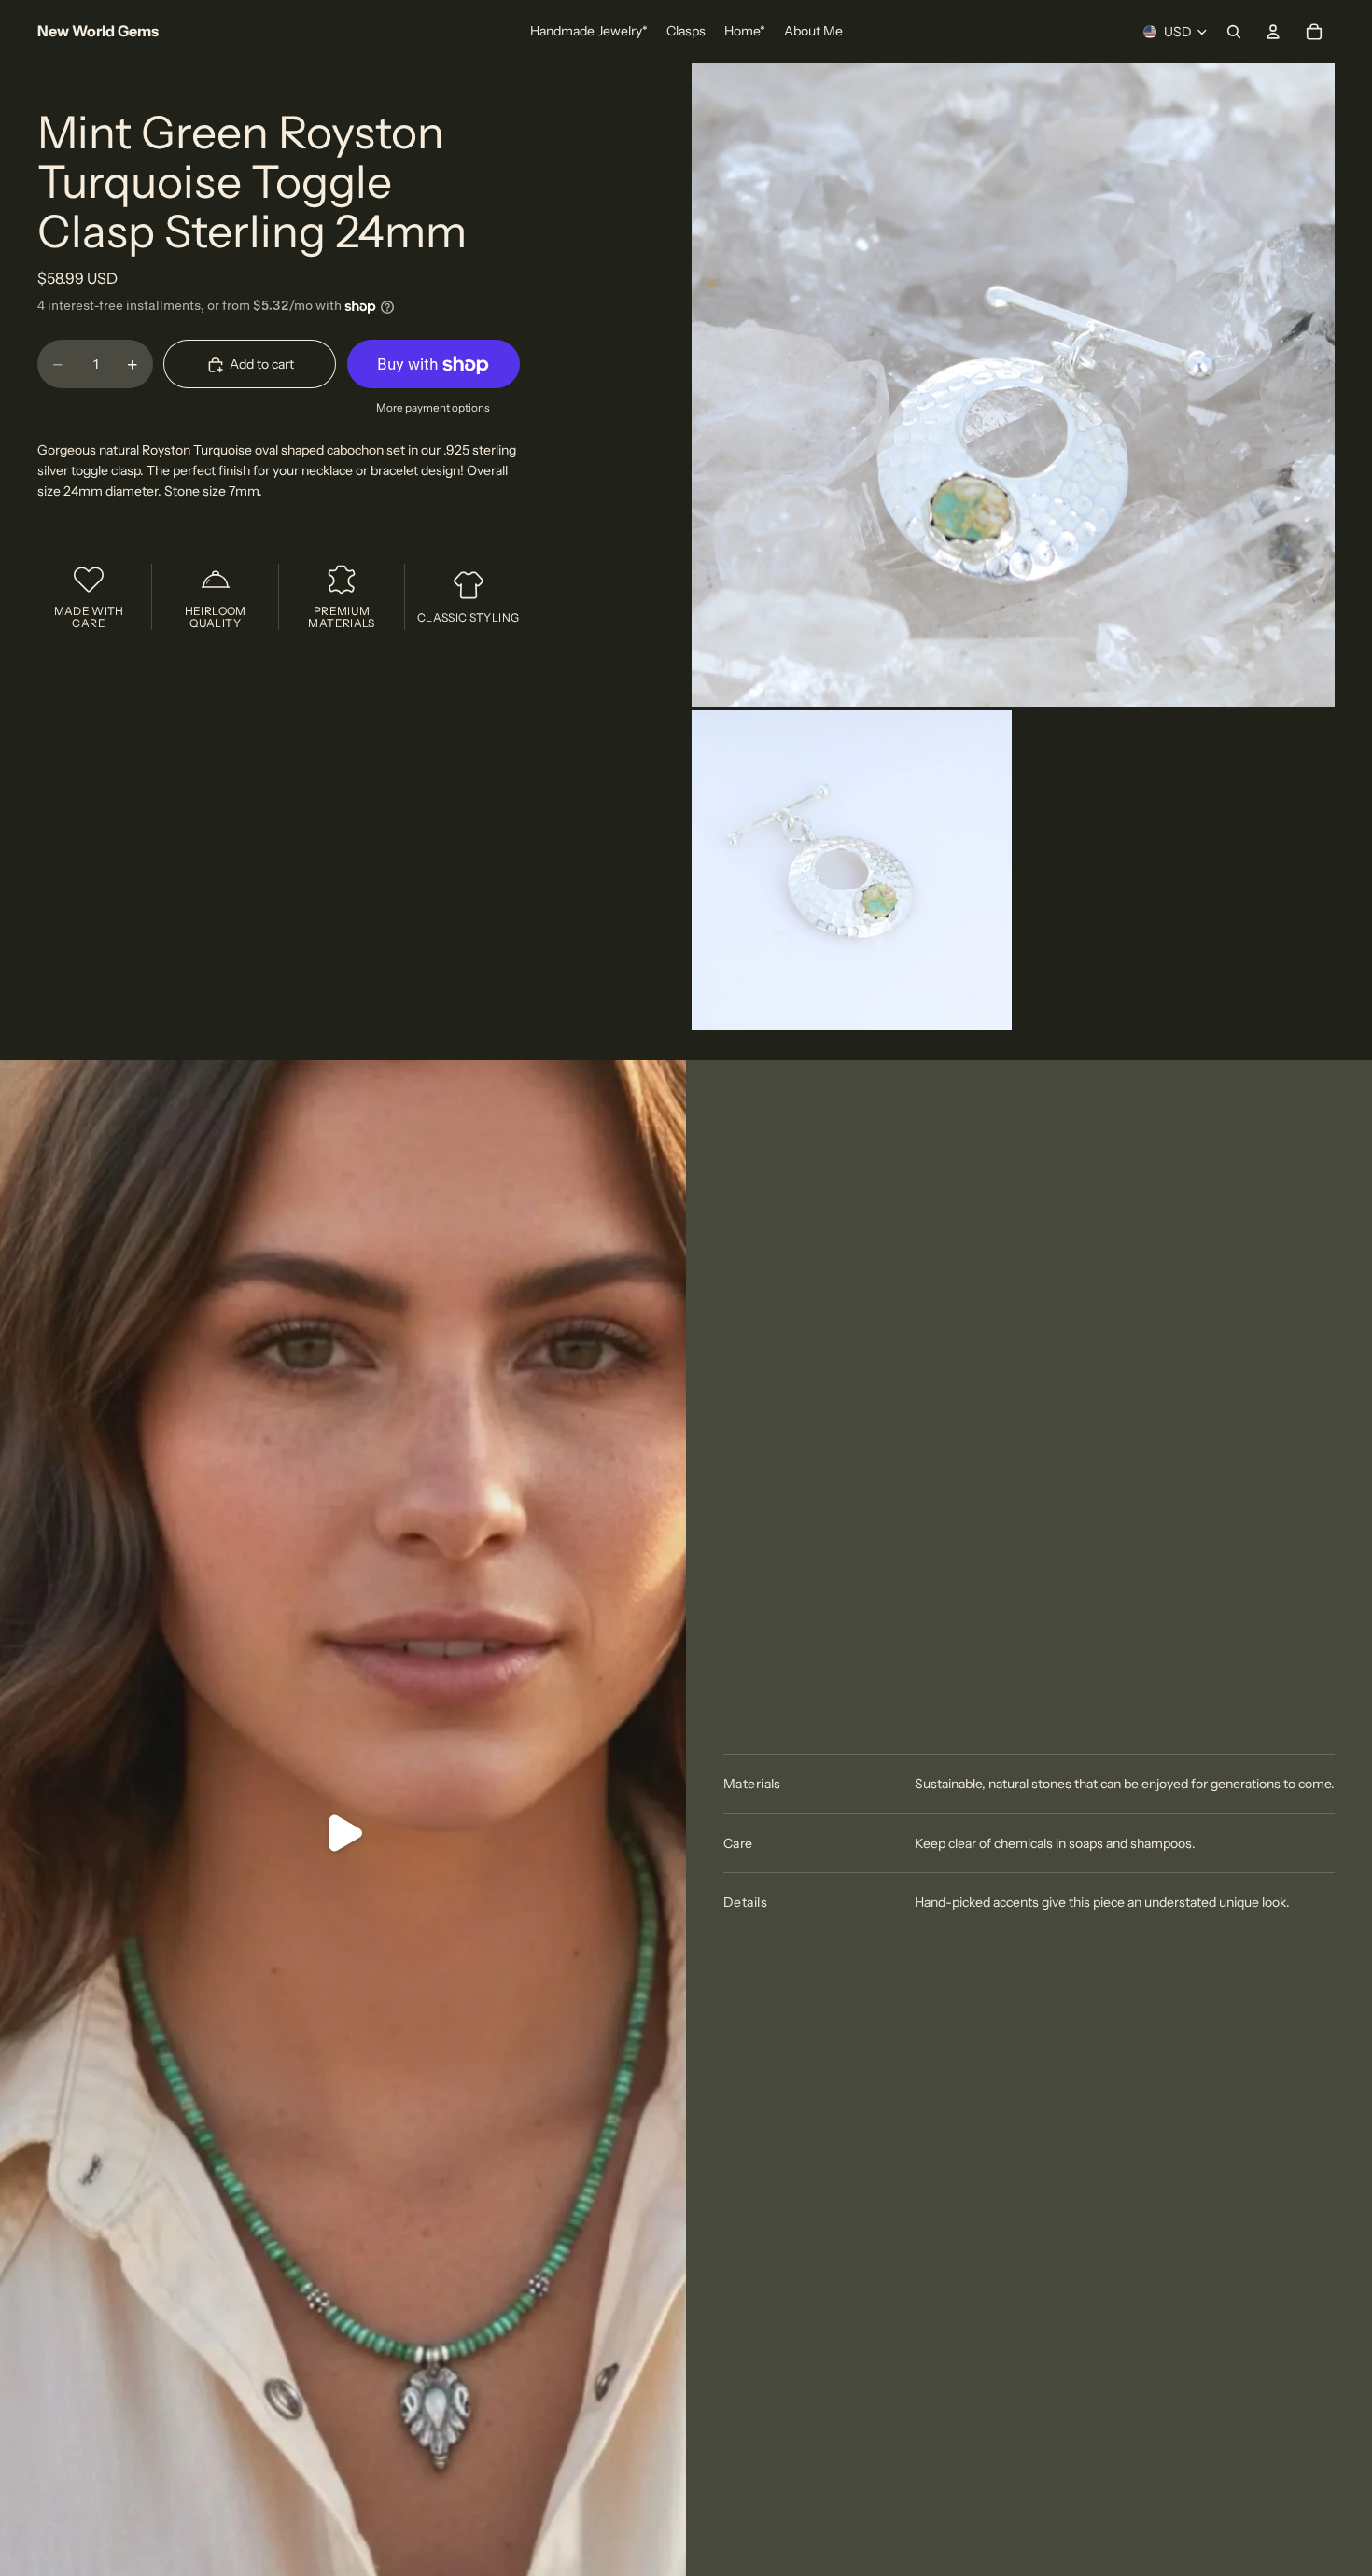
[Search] (1234, 32)
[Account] (1273, 32)
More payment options (433, 408)
